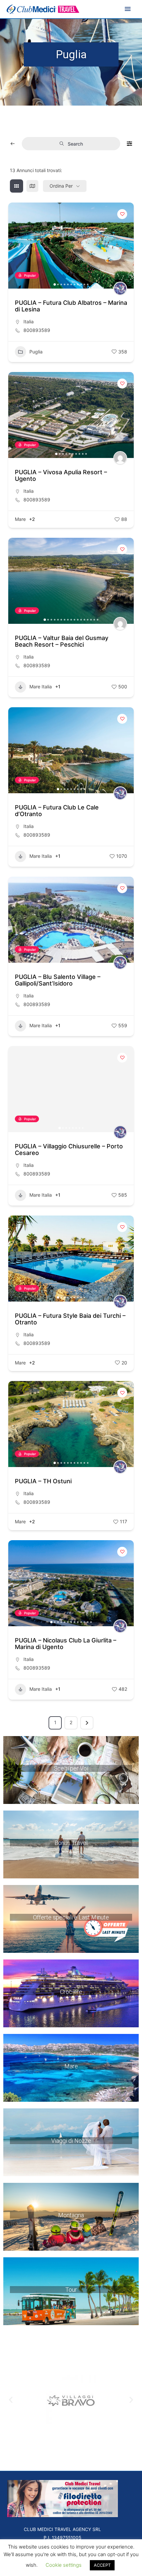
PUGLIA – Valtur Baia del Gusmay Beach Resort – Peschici (62, 641)
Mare (20, 519)
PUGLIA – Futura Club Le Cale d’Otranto (57, 811)
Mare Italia (41, 687)
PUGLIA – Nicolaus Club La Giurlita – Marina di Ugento (66, 1644)
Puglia (36, 352)
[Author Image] (120, 289)
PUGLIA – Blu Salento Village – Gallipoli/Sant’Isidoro (58, 980)
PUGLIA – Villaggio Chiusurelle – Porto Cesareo (69, 1150)
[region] (71, 1770)
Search (75, 144)
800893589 (37, 330)
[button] (17, 246)
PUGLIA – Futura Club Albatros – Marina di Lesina (71, 306)
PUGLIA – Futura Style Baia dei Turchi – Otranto (70, 1319)
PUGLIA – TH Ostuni (43, 1481)
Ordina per (61, 186)
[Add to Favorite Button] (122, 214)
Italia (29, 322)
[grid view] (17, 186)
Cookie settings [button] (64, 2565)
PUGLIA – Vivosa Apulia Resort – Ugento (61, 475)
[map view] (32, 186)
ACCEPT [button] (102, 2565)
